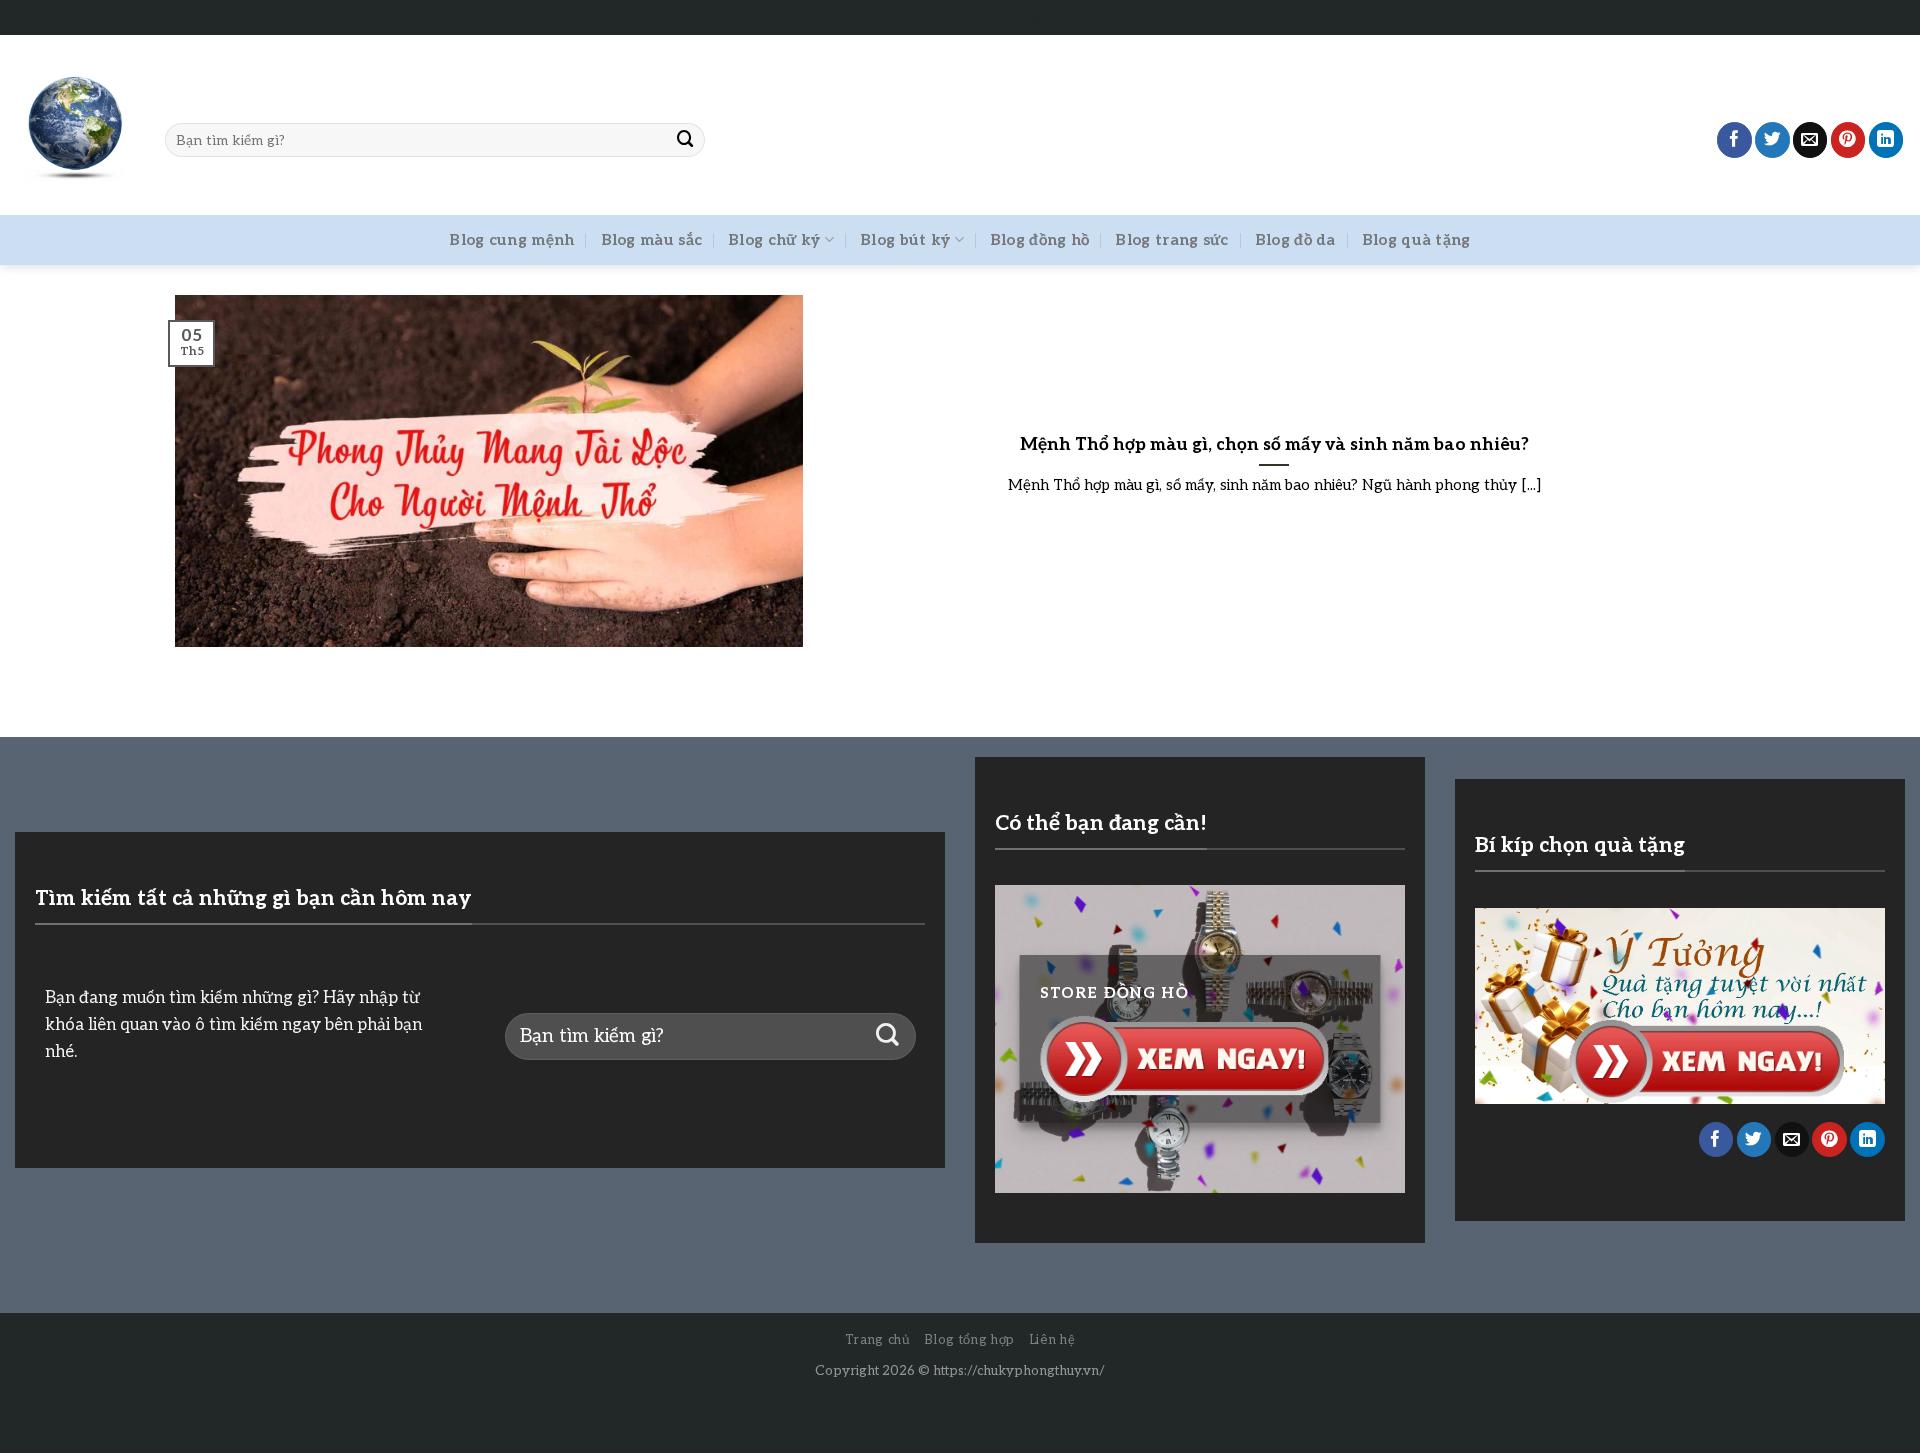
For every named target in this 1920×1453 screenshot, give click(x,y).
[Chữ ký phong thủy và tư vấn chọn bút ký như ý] (75, 125)
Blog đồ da (1295, 240)
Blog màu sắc (652, 240)
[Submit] (686, 139)
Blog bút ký (905, 240)
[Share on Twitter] (1772, 139)
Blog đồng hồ (1040, 240)
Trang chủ (878, 1340)
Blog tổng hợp (969, 1340)
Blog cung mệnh (511, 240)
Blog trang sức (1171, 240)
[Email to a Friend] (1810, 139)
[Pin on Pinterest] (1848, 139)
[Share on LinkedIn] (1886, 139)
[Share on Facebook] (1734, 139)
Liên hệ (1052, 1340)
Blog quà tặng (1416, 240)
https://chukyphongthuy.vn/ (1019, 1371)
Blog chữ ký (774, 240)
